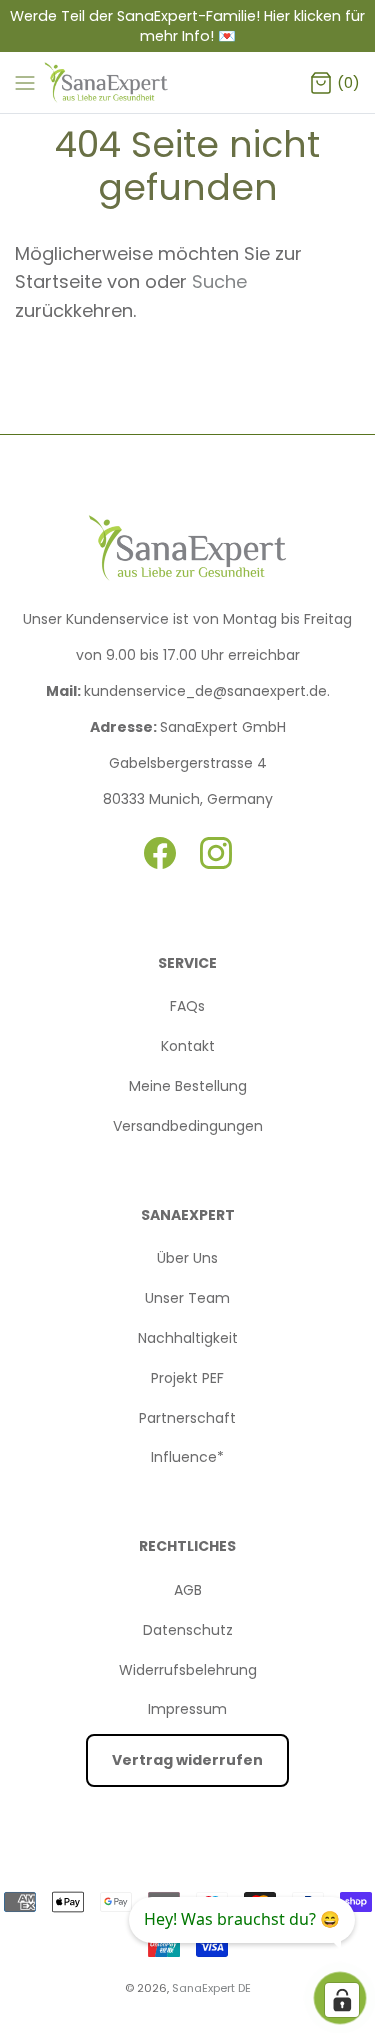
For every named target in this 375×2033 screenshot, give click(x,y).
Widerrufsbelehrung (188, 1670)
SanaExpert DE (211, 1988)
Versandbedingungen (188, 1126)
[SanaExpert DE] (107, 82)
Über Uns (187, 1258)
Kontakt (188, 1046)
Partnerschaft (187, 1418)
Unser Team (187, 1298)
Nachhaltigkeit (188, 1338)
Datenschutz (188, 1630)
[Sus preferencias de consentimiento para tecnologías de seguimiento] (342, 2000)
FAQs (187, 1006)
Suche (219, 281)
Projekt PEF (187, 1378)
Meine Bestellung (188, 1086)
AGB (188, 1590)
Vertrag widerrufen (187, 1760)
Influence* (187, 1457)
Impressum (187, 1709)
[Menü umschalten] (25, 82)
